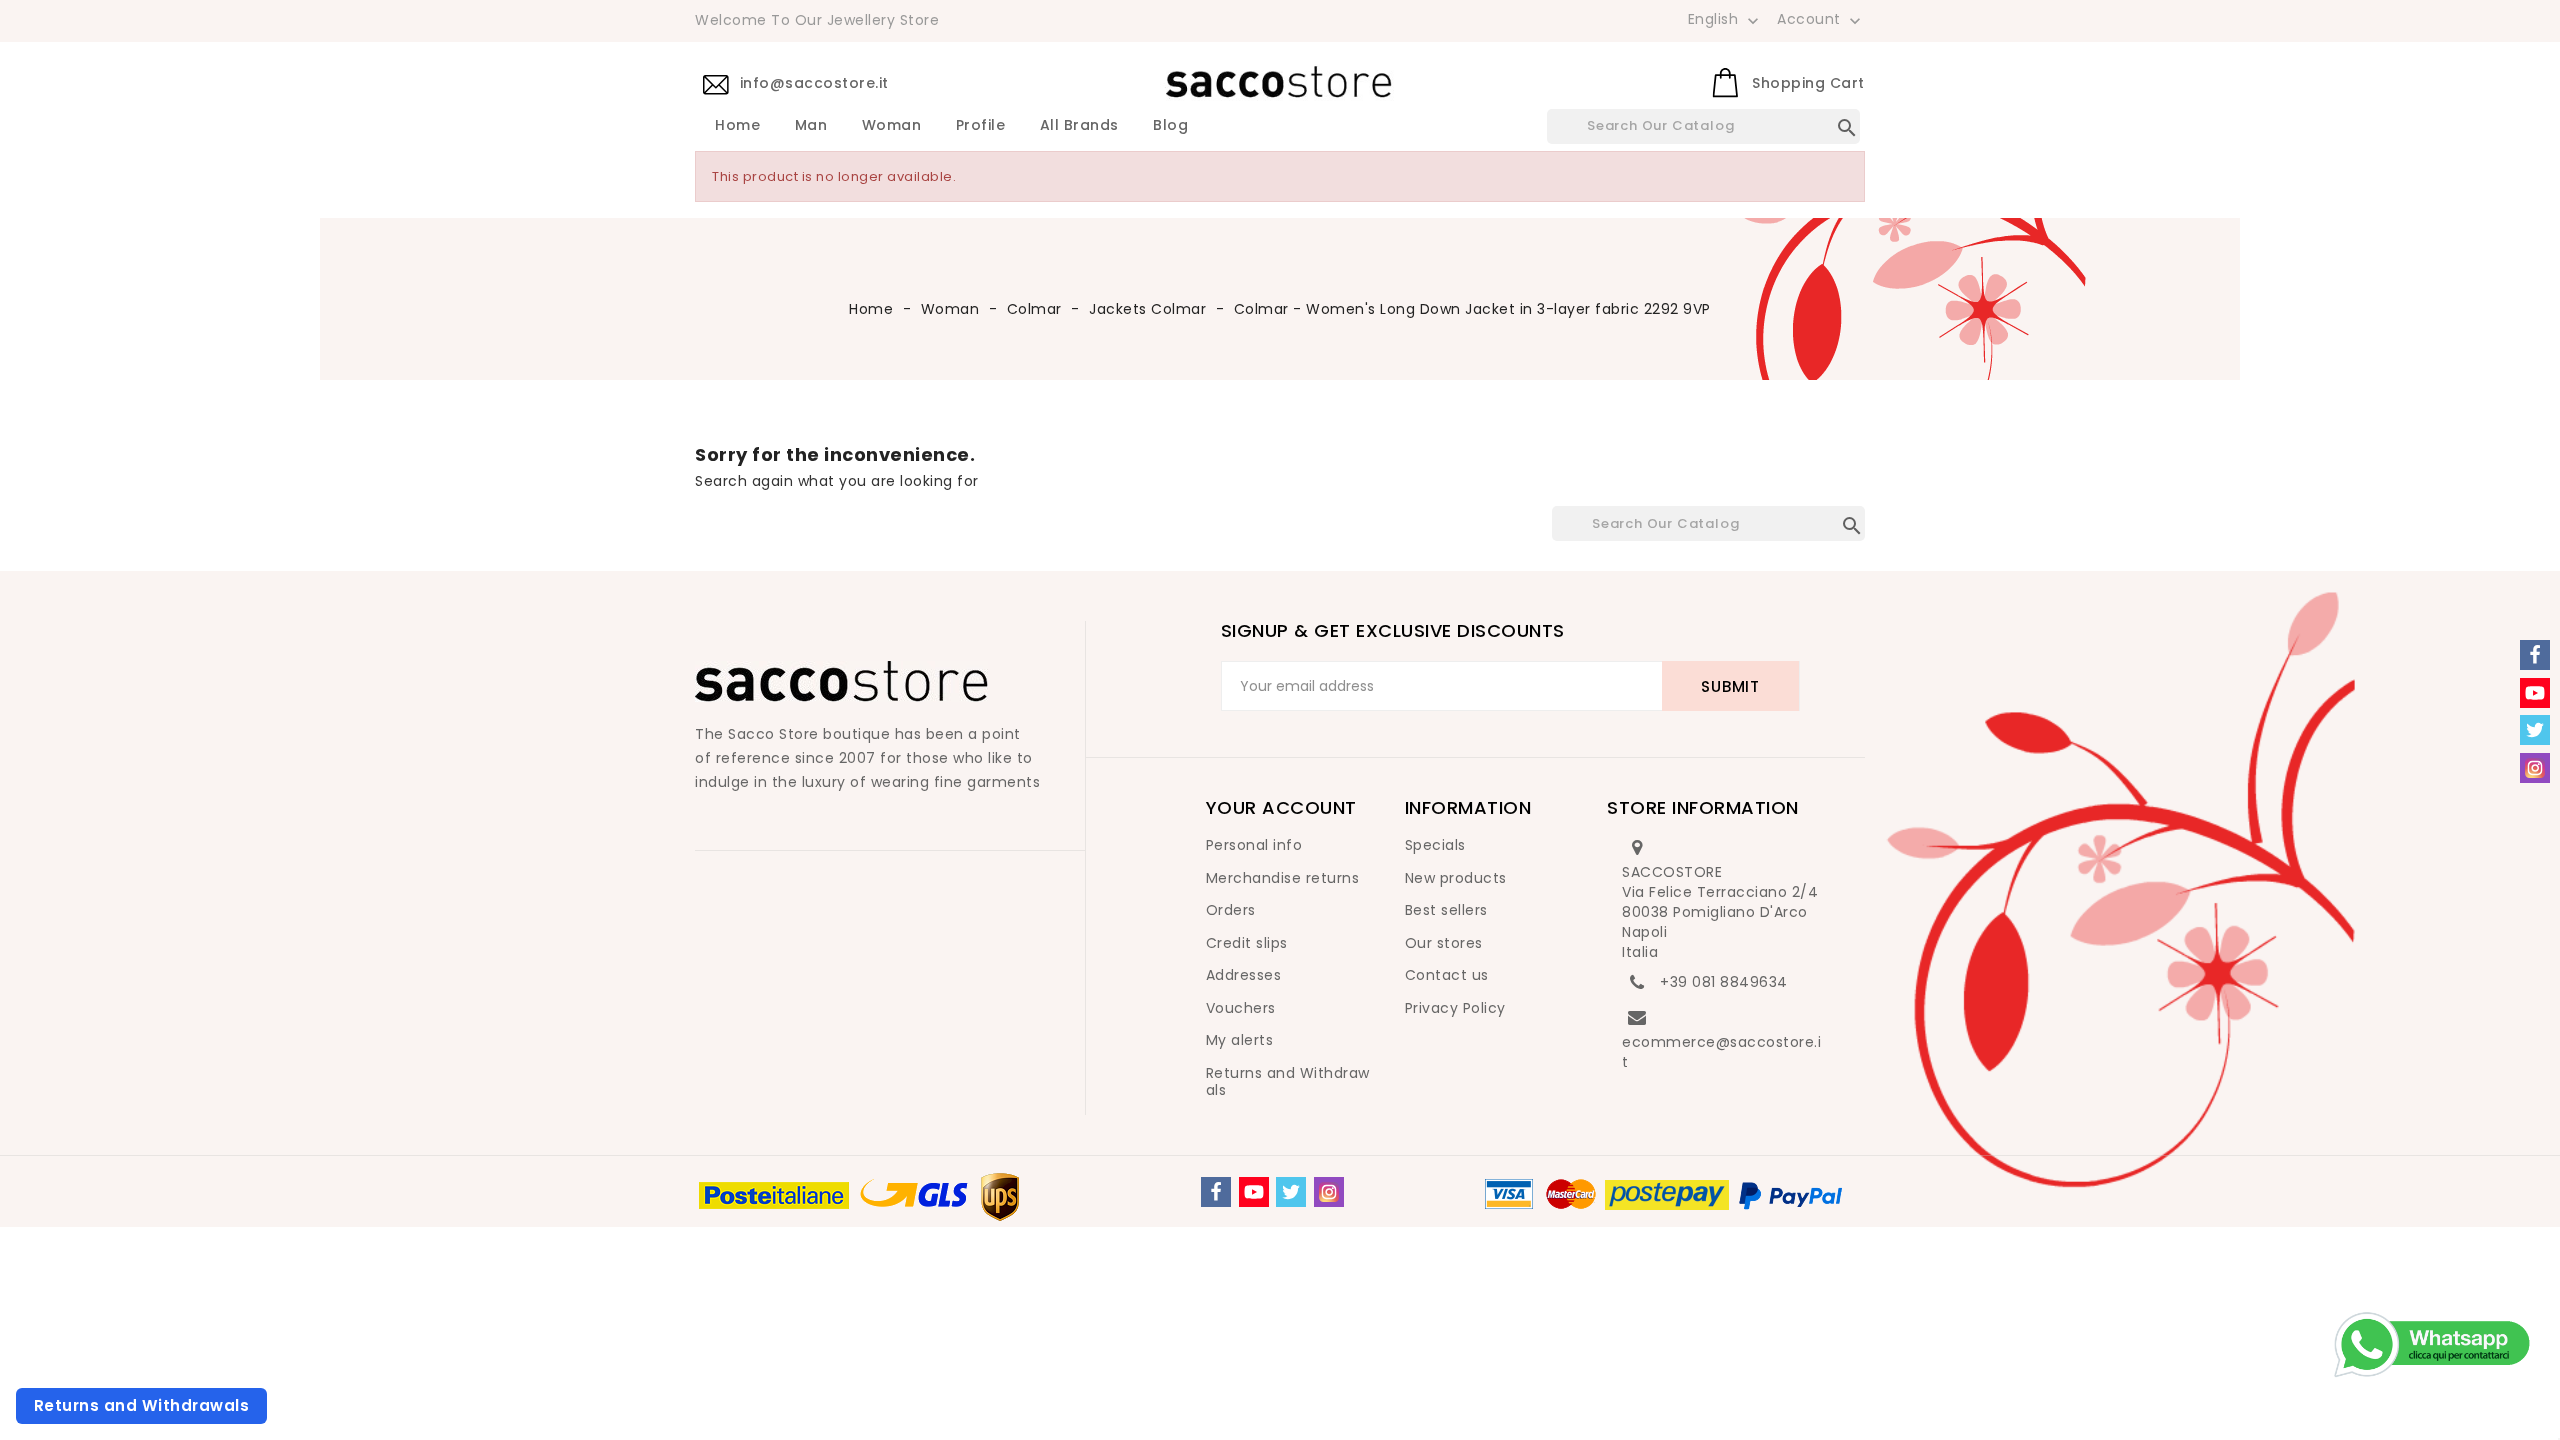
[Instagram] (1329, 1192)
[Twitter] (1291, 1192)
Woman (892, 126)
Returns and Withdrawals (1288, 1082)
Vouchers (1241, 1008)
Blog (1170, 126)
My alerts (1240, 1040)
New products (1456, 878)
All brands (1079, 126)
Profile (981, 126)
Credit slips (1247, 943)
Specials (1435, 845)
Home (737, 126)
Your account (1281, 807)
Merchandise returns (1283, 878)
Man (811, 126)
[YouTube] (1254, 1192)
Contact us (1447, 975)
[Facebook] (1216, 1192)
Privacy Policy (1455, 1008)
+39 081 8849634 (1724, 982)
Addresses (1244, 975)
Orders (1231, 910)
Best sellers (1446, 910)
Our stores (1444, 943)
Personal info (1254, 845)
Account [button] (1821, 20)
